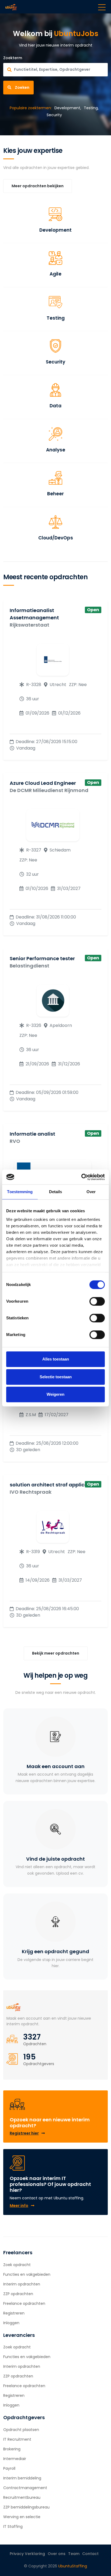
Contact (90, 2554)
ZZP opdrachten (18, 2294)
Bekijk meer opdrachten (56, 1653)
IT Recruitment (17, 2439)
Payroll (9, 2468)
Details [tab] (56, 1192)
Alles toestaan (56, 1359)
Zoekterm (13, 58)
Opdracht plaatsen (21, 2430)
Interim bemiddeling (22, 2478)
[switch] (97, 1301)
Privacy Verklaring (27, 2554)
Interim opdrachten (22, 2284)
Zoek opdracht (17, 2265)
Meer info (19, 2206)
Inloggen (11, 2323)
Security (54, 115)
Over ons (57, 2554)
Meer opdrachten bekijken (38, 186)
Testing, (91, 108)
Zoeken (22, 87)
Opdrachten (35, 2044)
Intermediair (15, 2459)
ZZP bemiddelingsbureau (26, 2507)
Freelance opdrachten (24, 2303)
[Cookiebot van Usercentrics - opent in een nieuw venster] (81, 1177)
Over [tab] (91, 1192)
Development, (68, 108)
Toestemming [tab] (20, 1192)
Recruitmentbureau (22, 2497)
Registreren (14, 2313)
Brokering (12, 2449)
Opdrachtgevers (39, 2064)
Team (74, 2554)
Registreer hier (24, 2133)
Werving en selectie (22, 2517)
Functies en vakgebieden (27, 2274)
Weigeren (55, 1394)
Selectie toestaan (56, 1377)
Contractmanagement (25, 2488)
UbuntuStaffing (73, 2566)
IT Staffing (13, 2526)
